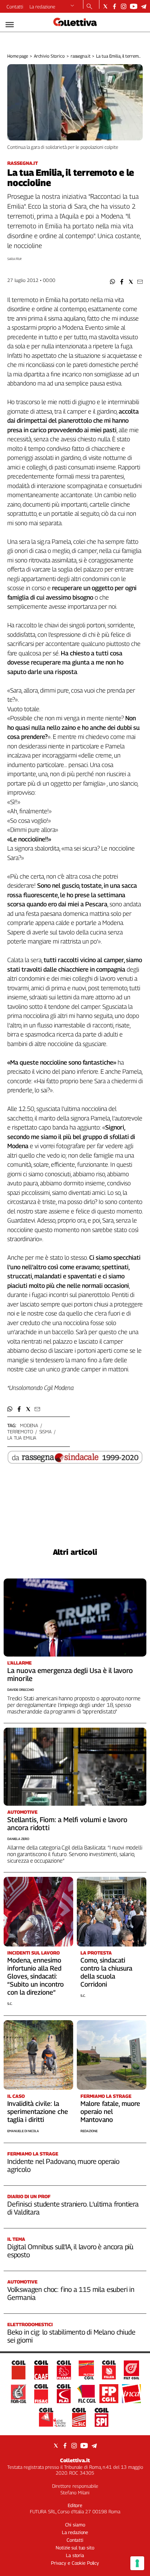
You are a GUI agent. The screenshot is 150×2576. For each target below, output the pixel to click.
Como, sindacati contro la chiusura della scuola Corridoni (106, 1972)
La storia (75, 2555)
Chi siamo (75, 2525)
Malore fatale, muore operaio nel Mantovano (110, 2112)
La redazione (42, 7)
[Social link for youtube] (134, 6)
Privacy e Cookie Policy (75, 2563)
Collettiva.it (75, 2460)
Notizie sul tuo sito (75, 2548)
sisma (46, 1432)
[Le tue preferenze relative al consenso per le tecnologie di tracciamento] (137, 2563)
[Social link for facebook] (115, 6)
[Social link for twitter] (105, 6)
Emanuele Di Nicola (23, 2131)
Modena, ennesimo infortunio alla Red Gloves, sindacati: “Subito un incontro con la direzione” (35, 1976)
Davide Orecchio (21, 1690)
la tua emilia (22, 1438)
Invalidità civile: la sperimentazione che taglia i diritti (38, 2112)
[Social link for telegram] (144, 6)
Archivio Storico (49, 56)
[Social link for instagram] (124, 6)
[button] (113, 282)
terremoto (20, 1432)
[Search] (89, 7)
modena (29, 1425)
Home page (18, 56)
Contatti (15, 7)
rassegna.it (81, 56)
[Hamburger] (10, 25)
